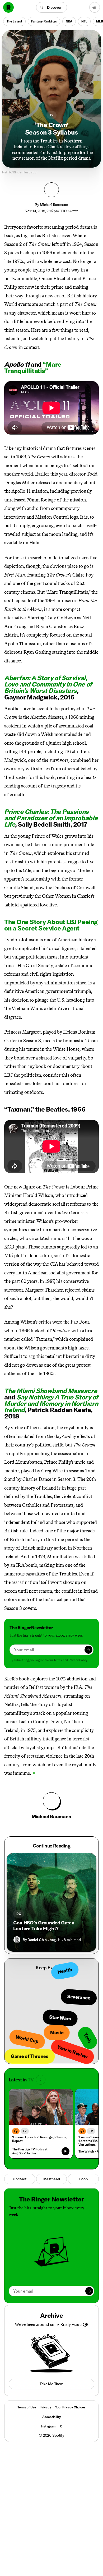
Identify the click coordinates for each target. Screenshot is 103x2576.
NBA (69, 21)
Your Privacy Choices (70, 2407)
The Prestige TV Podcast (30, 2149)
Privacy (46, 2407)
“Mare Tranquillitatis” (33, 367)
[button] (52, 7)
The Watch (86, 2151)
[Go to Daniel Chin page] (17, 1940)
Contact (20, 2179)
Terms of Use (27, 2407)
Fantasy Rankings (44, 21)
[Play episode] (65, 2151)
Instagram (48, 2426)
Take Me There (51, 2384)
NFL (84, 21)
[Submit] (88, 1650)
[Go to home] (8, 7)
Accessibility (51, 2417)
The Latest (14, 21)
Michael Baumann (54, 205)
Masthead (52, 2179)
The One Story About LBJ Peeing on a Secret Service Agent (51, 925)
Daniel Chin (37, 1940)
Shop (83, 2179)
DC (19, 1914)
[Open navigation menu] (95, 7)
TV (52, 115)
